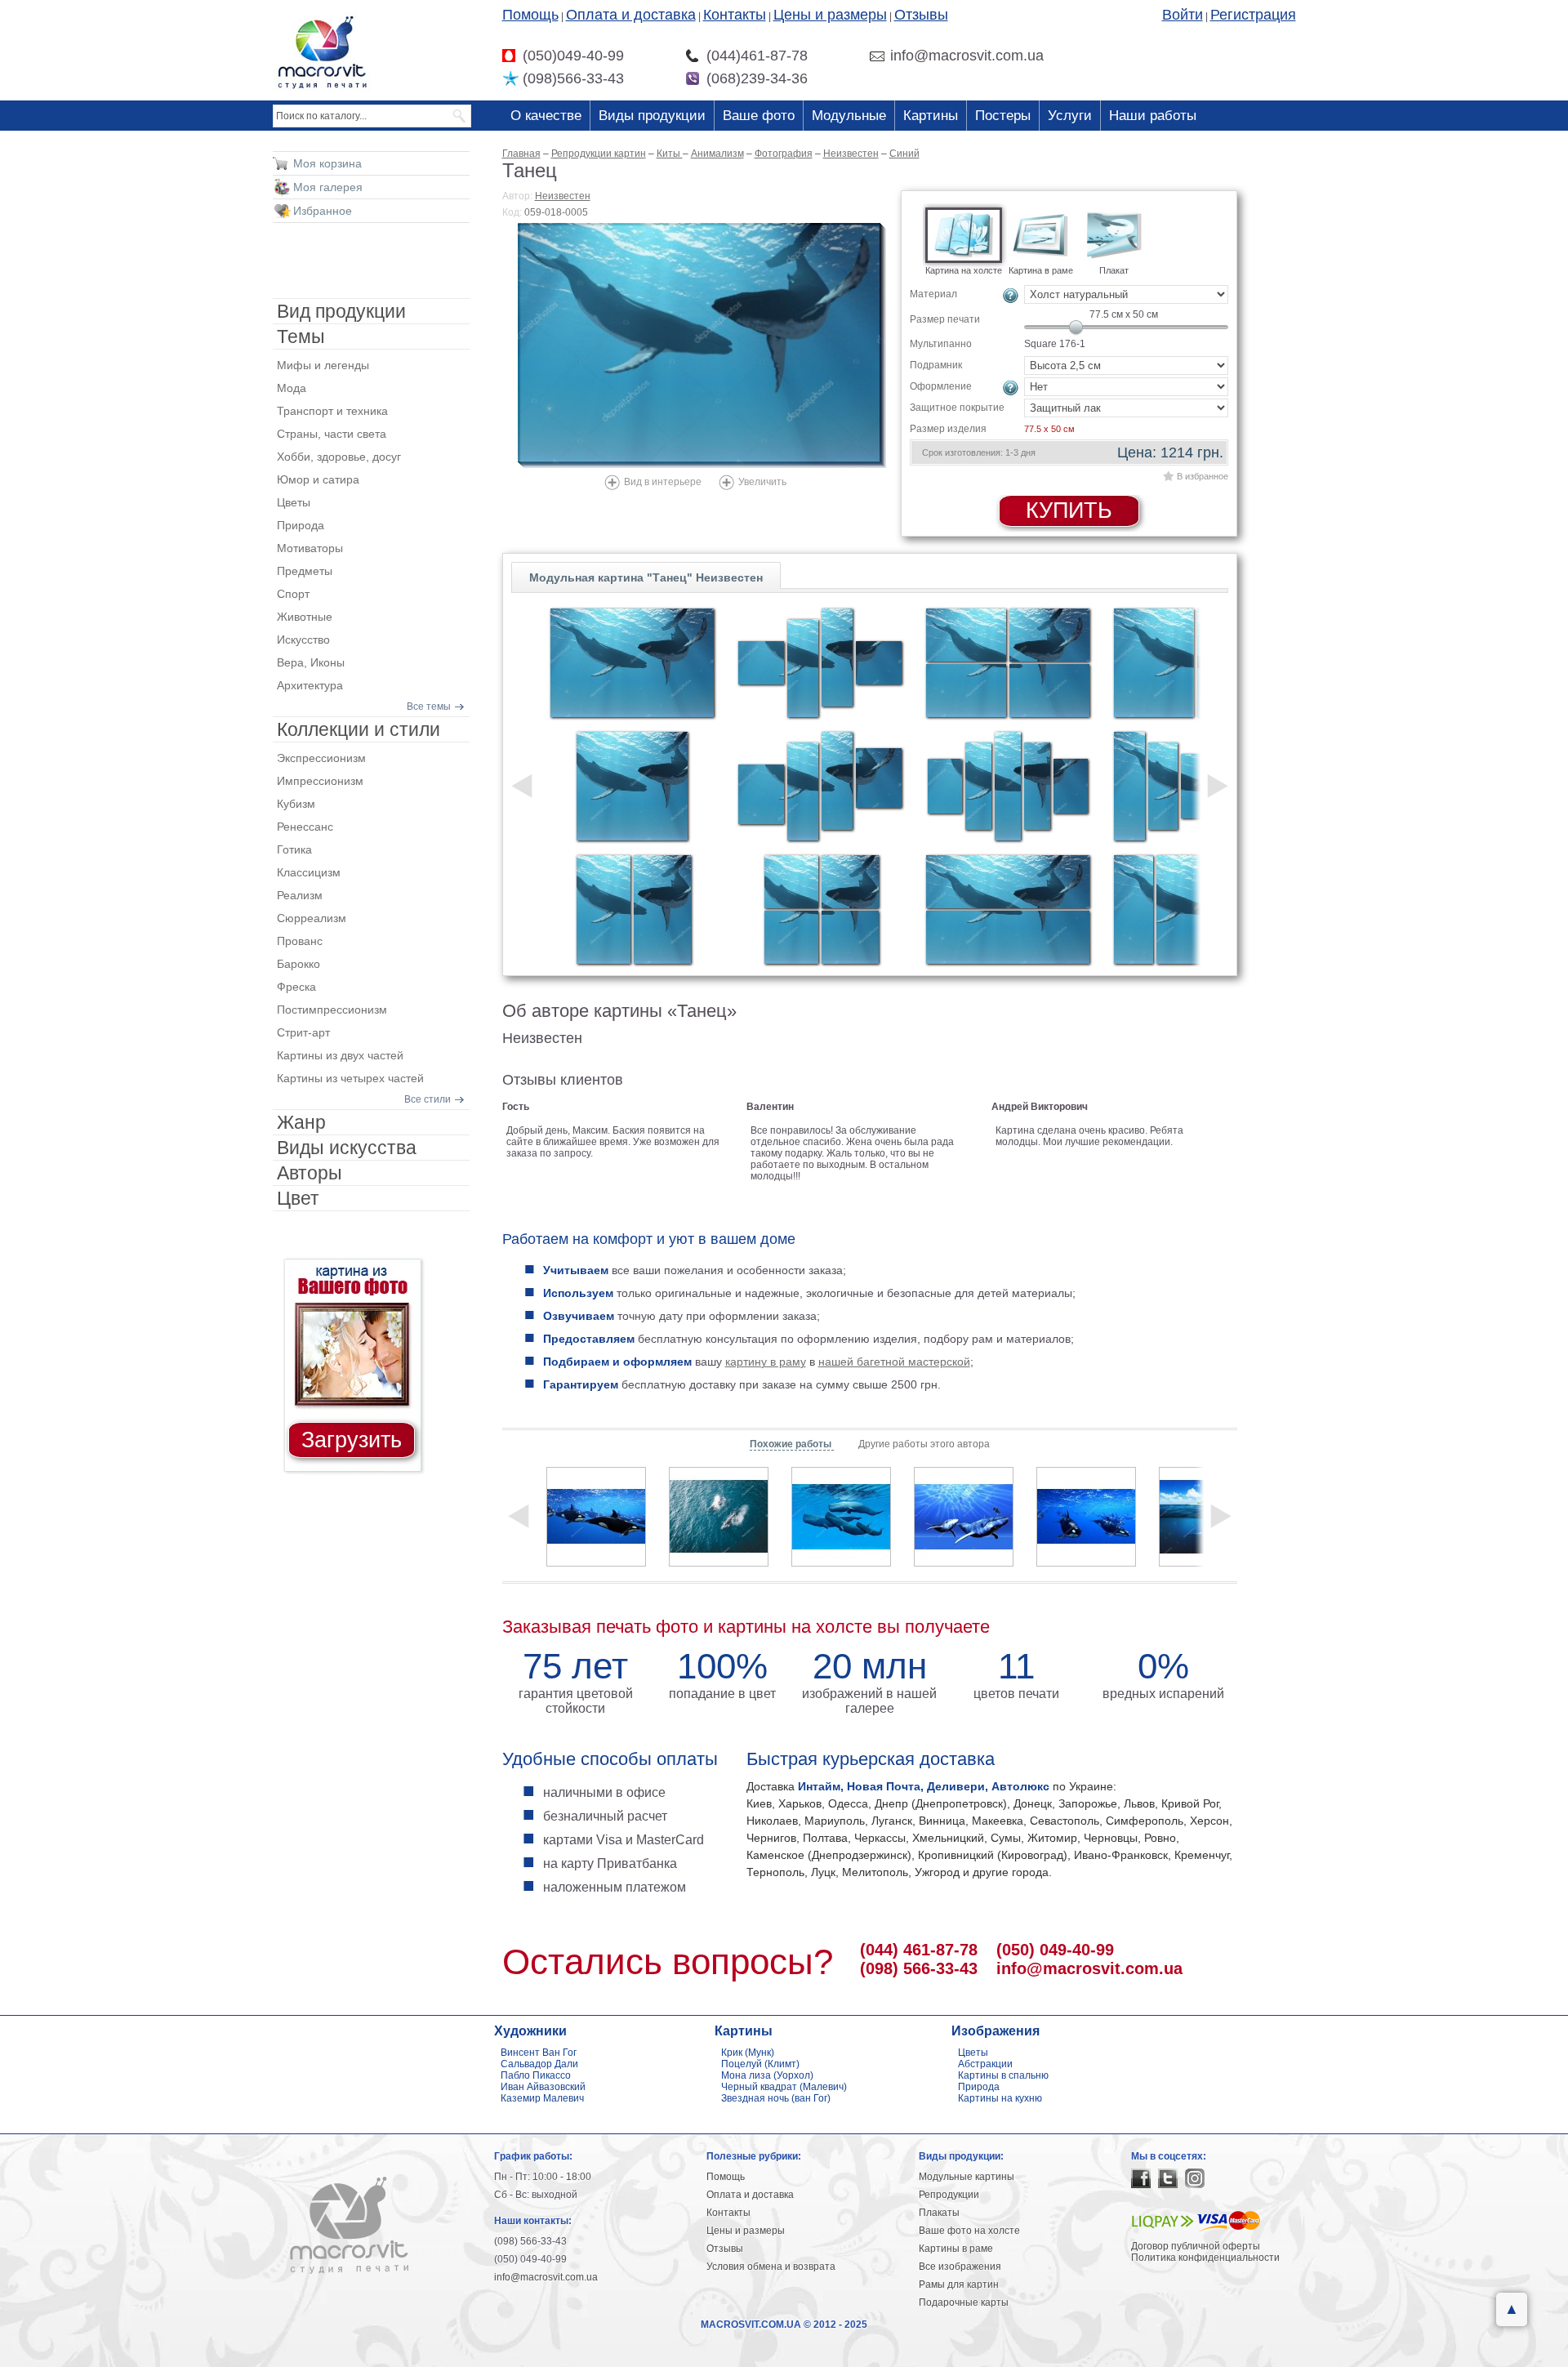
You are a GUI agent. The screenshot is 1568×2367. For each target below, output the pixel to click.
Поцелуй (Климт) (760, 2064)
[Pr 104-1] (632, 786)
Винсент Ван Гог (539, 2053)
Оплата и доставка (631, 15)
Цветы (294, 502)
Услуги (1070, 116)
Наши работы (1153, 116)
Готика (294, 849)
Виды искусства (347, 1148)
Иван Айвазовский (543, 2087)
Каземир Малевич (542, 2098)
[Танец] (702, 345)
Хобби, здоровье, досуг (339, 457)
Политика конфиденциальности (1205, 2258)
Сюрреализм (312, 918)
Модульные (849, 116)
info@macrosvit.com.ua (1089, 1968)
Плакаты (939, 2213)
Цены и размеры (830, 15)
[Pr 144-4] (820, 663)
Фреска (296, 987)
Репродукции (949, 2195)
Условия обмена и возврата (771, 2267)
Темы (301, 337)
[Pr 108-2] (1008, 909)
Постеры (1003, 116)
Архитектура (310, 685)
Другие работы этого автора (924, 1444)
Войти (1183, 15)
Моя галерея (328, 187)
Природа (301, 525)
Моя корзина (327, 163)
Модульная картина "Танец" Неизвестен (646, 577)
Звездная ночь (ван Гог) (776, 2098)
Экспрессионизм (321, 758)
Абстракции (985, 2064)
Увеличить (762, 482)
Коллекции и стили (359, 729)
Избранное (323, 211)
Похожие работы (792, 1444)
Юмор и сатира (318, 479)
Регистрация (1253, 15)
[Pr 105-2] (632, 909)
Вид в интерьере (663, 482)
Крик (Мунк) (748, 2053)
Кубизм (296, 804)
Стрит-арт (303, 1032)
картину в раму (766, 1362)
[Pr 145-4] (820, 786)
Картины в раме (956, 2249)
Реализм (300, 895)
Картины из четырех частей (350, 1078)
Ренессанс (305, 827)
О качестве (546, 116)
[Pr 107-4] (1008, 663)
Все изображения (960, 2267)
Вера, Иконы (311, 662)
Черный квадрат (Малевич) (784, 2087)
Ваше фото (759, 116)
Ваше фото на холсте (969, 2231)
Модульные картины (967, 2177)
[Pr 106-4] (820, 909)
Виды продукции (652, 116)
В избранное (1203, 476)
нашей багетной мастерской (894, 1362)
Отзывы (921, 15)
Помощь (530, 15)
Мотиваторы (310, 548)
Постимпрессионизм (332, 1010)
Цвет (298, 1198)
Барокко (298, 964)
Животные (305, 617)
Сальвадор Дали (539, 2064)
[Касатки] (596, 1517)
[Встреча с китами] (964, 1517)
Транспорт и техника (332, 411)
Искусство (303, 640)
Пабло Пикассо (536, 2075)
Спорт (293, 594)
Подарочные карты (964, 2302)
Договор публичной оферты (1196, 2246)
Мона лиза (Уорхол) (767, 2075)
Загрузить (352, 1440)
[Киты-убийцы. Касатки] (1086, 1517)
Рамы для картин (959, 2285)
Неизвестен (563, 196)
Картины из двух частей (340, 1055)
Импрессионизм (320, 781)
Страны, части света (332, 434)
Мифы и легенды (323, 365)
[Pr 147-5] (1008, 786)
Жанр (301, 1122)
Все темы (429, 707)
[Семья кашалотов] (841, 1517)
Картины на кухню (1000, 2098)
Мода (292, 388)
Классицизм (309, 872)
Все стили (428, 1099)
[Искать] (460, 116)
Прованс (300, 941)
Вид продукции (341, 311)
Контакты (735, 15)
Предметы (305, 571)
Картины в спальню (1003, 2075)
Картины (931, 116)
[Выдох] (719, 1517)
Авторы (310, 1173)
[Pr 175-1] (632, 663)
